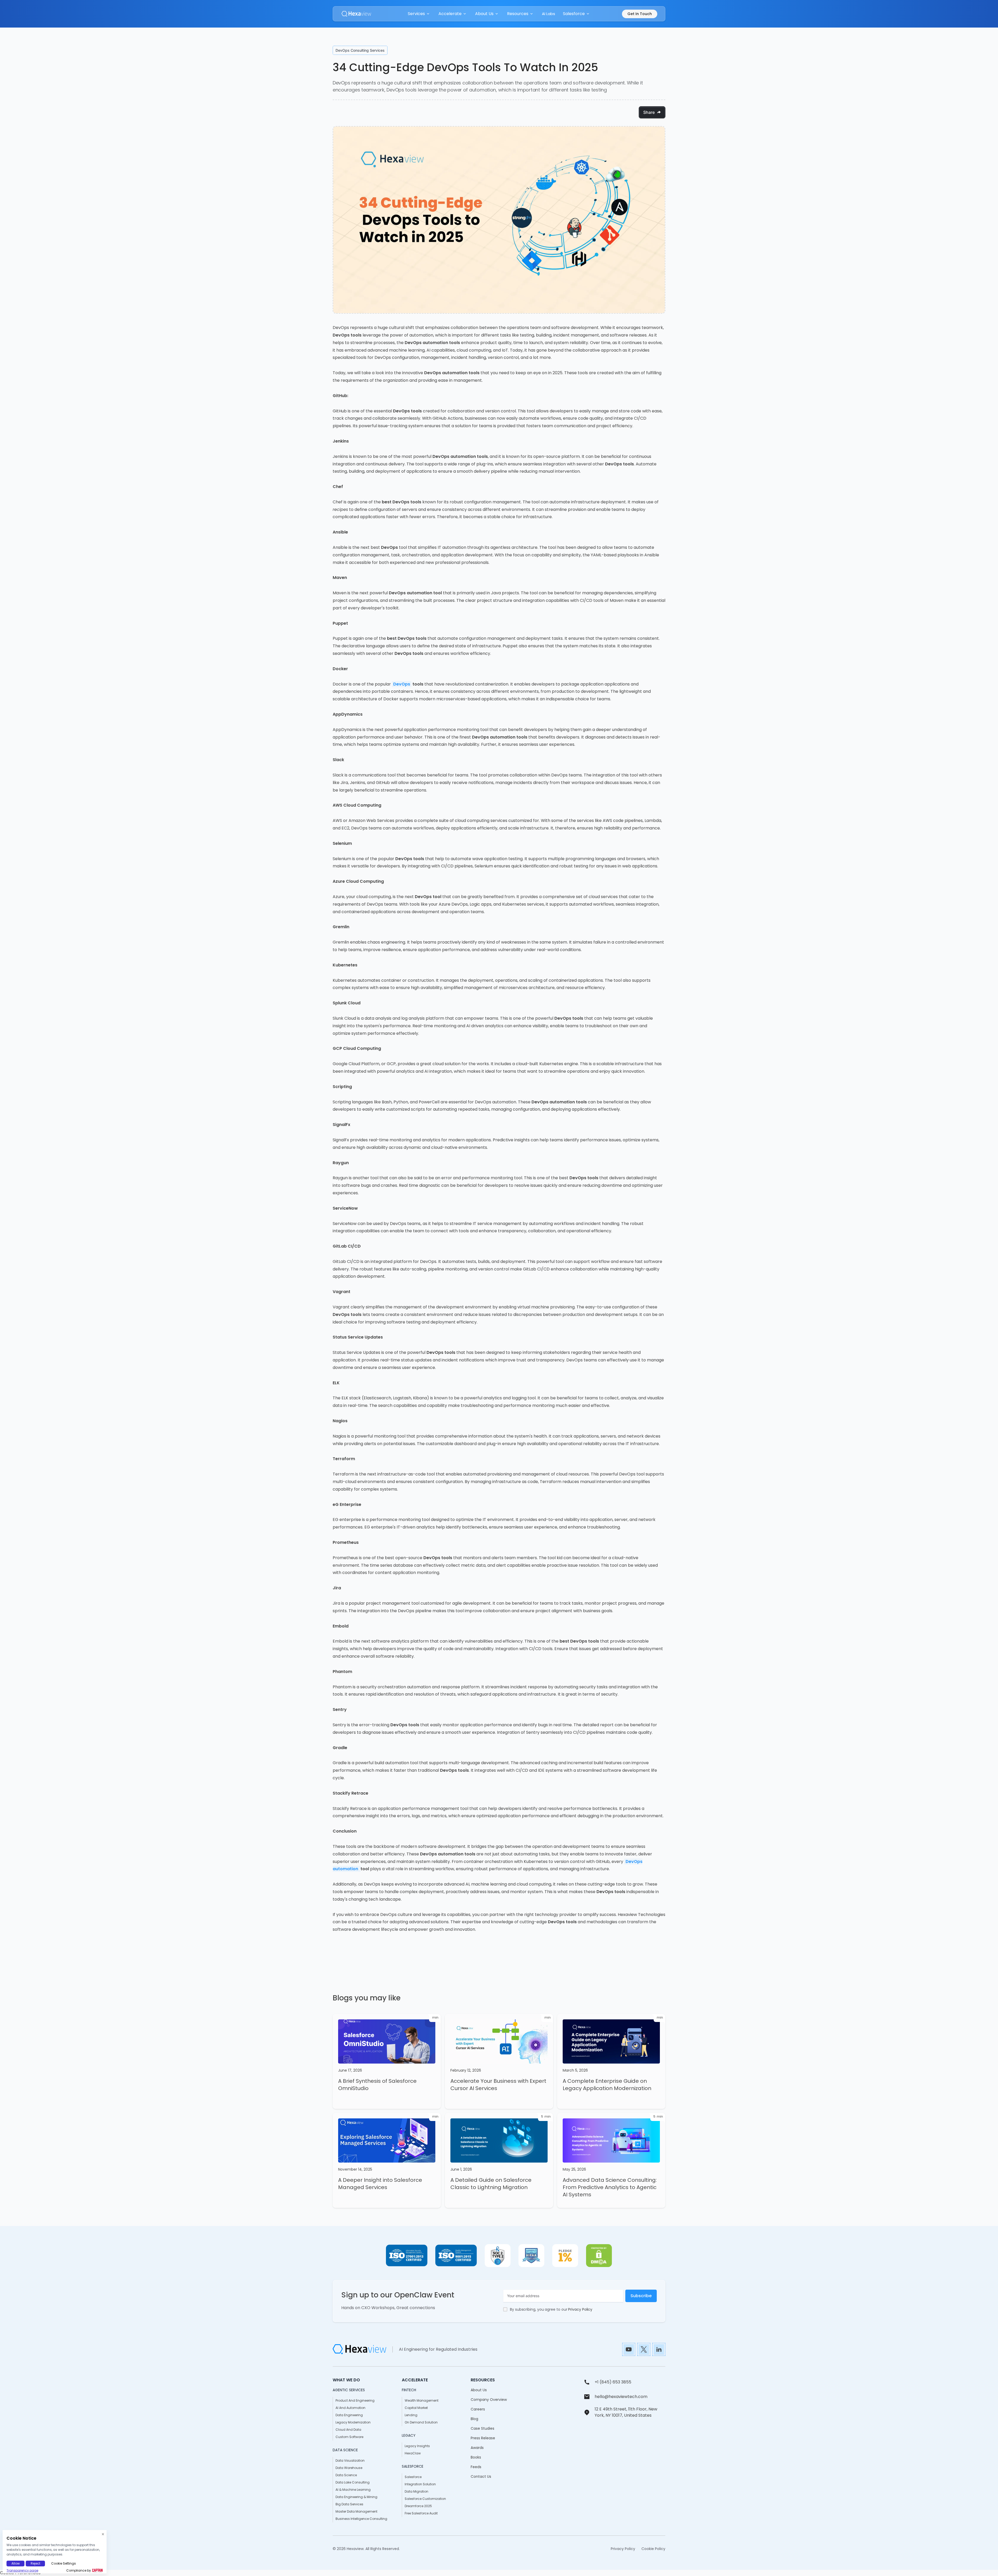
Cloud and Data (348, 2430)
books (476, 2457)
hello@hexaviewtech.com (621, 2397)
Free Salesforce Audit (421, 2513)
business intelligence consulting (361, 2519)
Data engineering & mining (356, 2497)
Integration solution (420, 2484)
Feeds (476, 2467)
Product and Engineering (355, 2400)
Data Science (346, 2475)
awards (477, 2448)
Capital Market (416, 2408)
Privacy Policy (580, 2309)
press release (483, 2438)
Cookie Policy (653, 2549)
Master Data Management (356, 2511)
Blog (474, 2419)
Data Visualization (350, 2460)
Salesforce (413, 2477)
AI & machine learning (353, 2490)
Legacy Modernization (353, 2422)
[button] (419, 14)
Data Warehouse (349, 2468)
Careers (478, 2409)
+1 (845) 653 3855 (613, 2382)
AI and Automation (350, 2408)
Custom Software (349, 2437)
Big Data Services (349, 2504)
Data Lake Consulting (353, 2482)
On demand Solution (421, 2422)
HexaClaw (413, 2453)
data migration (416, 2491)
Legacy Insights (417, 2446)
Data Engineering (349, 2415)
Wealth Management (422, 2400)
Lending (411, 2415)
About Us (479, 2390)
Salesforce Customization (425, 2499)
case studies (482, 2428)
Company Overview (489, 2400)
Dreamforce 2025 (418, 2506)
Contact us (481, 2476)
